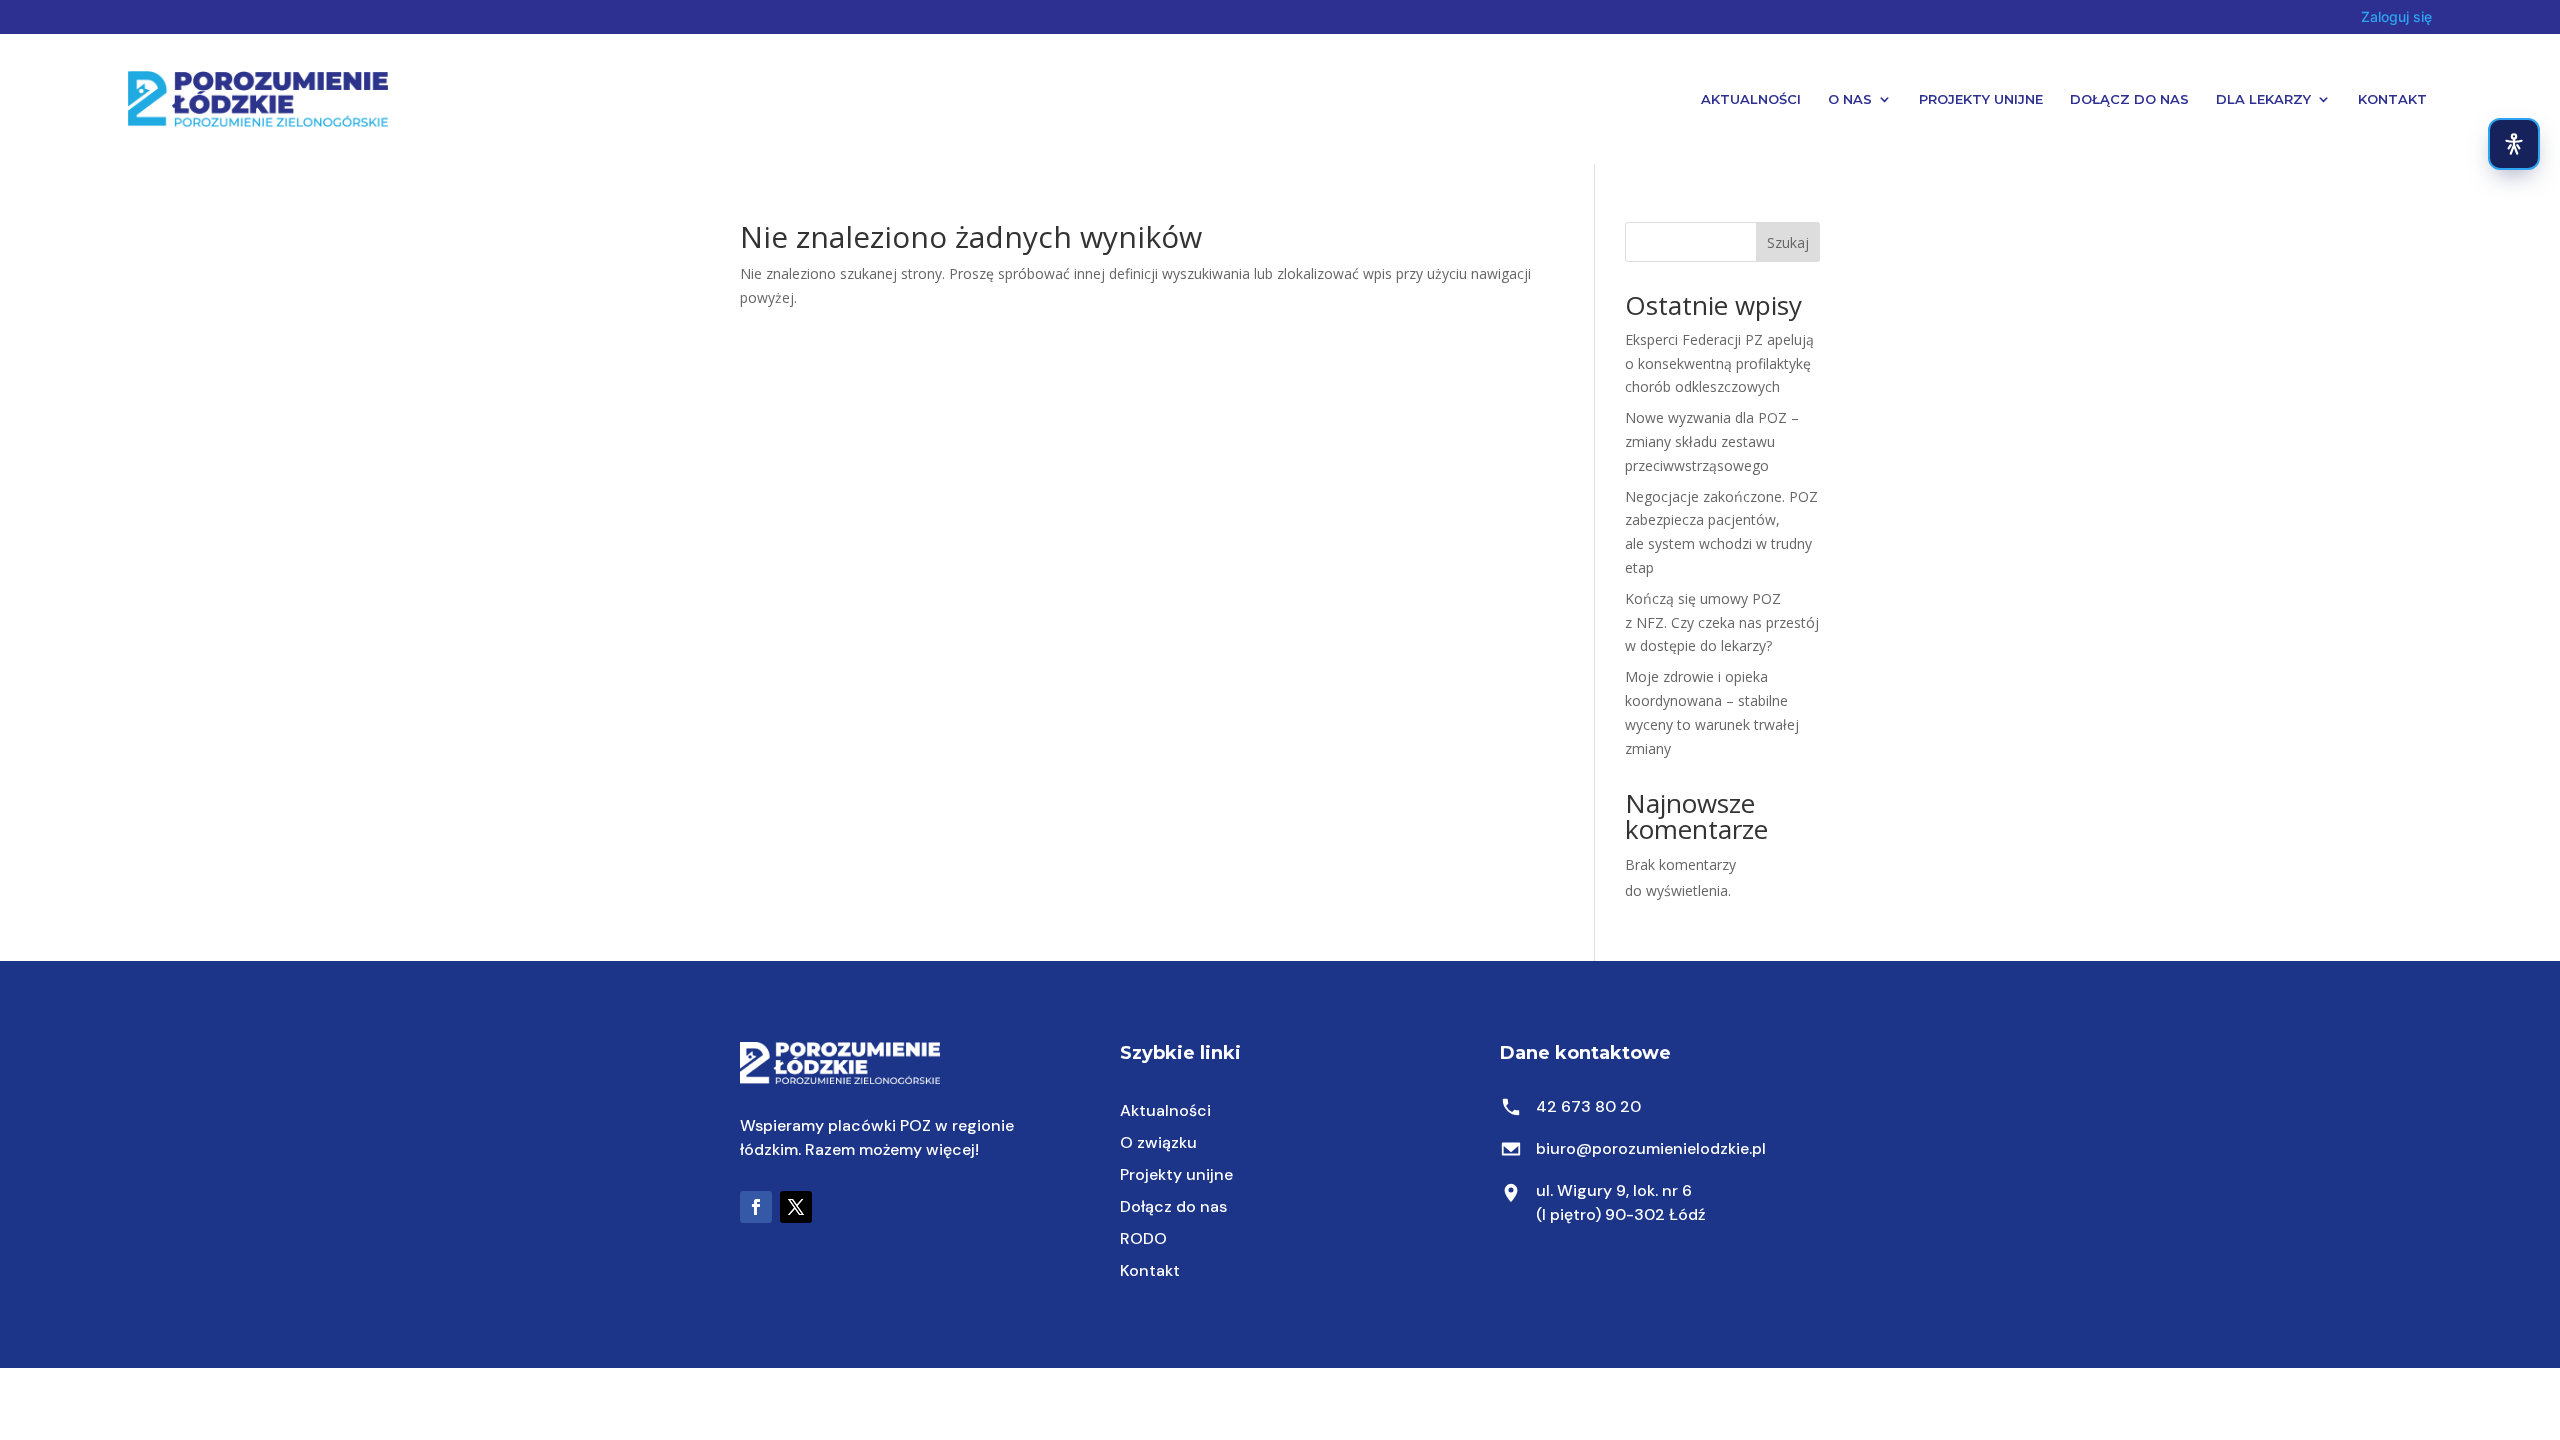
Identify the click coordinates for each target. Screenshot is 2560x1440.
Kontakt (2392, 99)
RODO (1143, 1238)
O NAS (1850, 99)
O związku (1158, 1142)
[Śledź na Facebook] (756, 1207)
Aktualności (1751, 99)
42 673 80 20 (1588, 1106)
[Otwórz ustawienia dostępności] (2514, 144)
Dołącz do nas (1173, 1206)
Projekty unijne (1176, 1174)
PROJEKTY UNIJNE (1981, 99)
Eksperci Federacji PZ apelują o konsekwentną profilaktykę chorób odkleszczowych (1719, 363)
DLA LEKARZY (2263, 99)
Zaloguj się (2396, 16)
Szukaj (1788, 242)
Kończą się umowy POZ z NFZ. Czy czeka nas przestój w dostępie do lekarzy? (1722, 622)
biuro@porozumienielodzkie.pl (1651, 1148)
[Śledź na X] (796, 1207)
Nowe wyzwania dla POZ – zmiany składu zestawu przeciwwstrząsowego (1712, 441)
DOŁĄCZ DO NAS (2129, 99)
